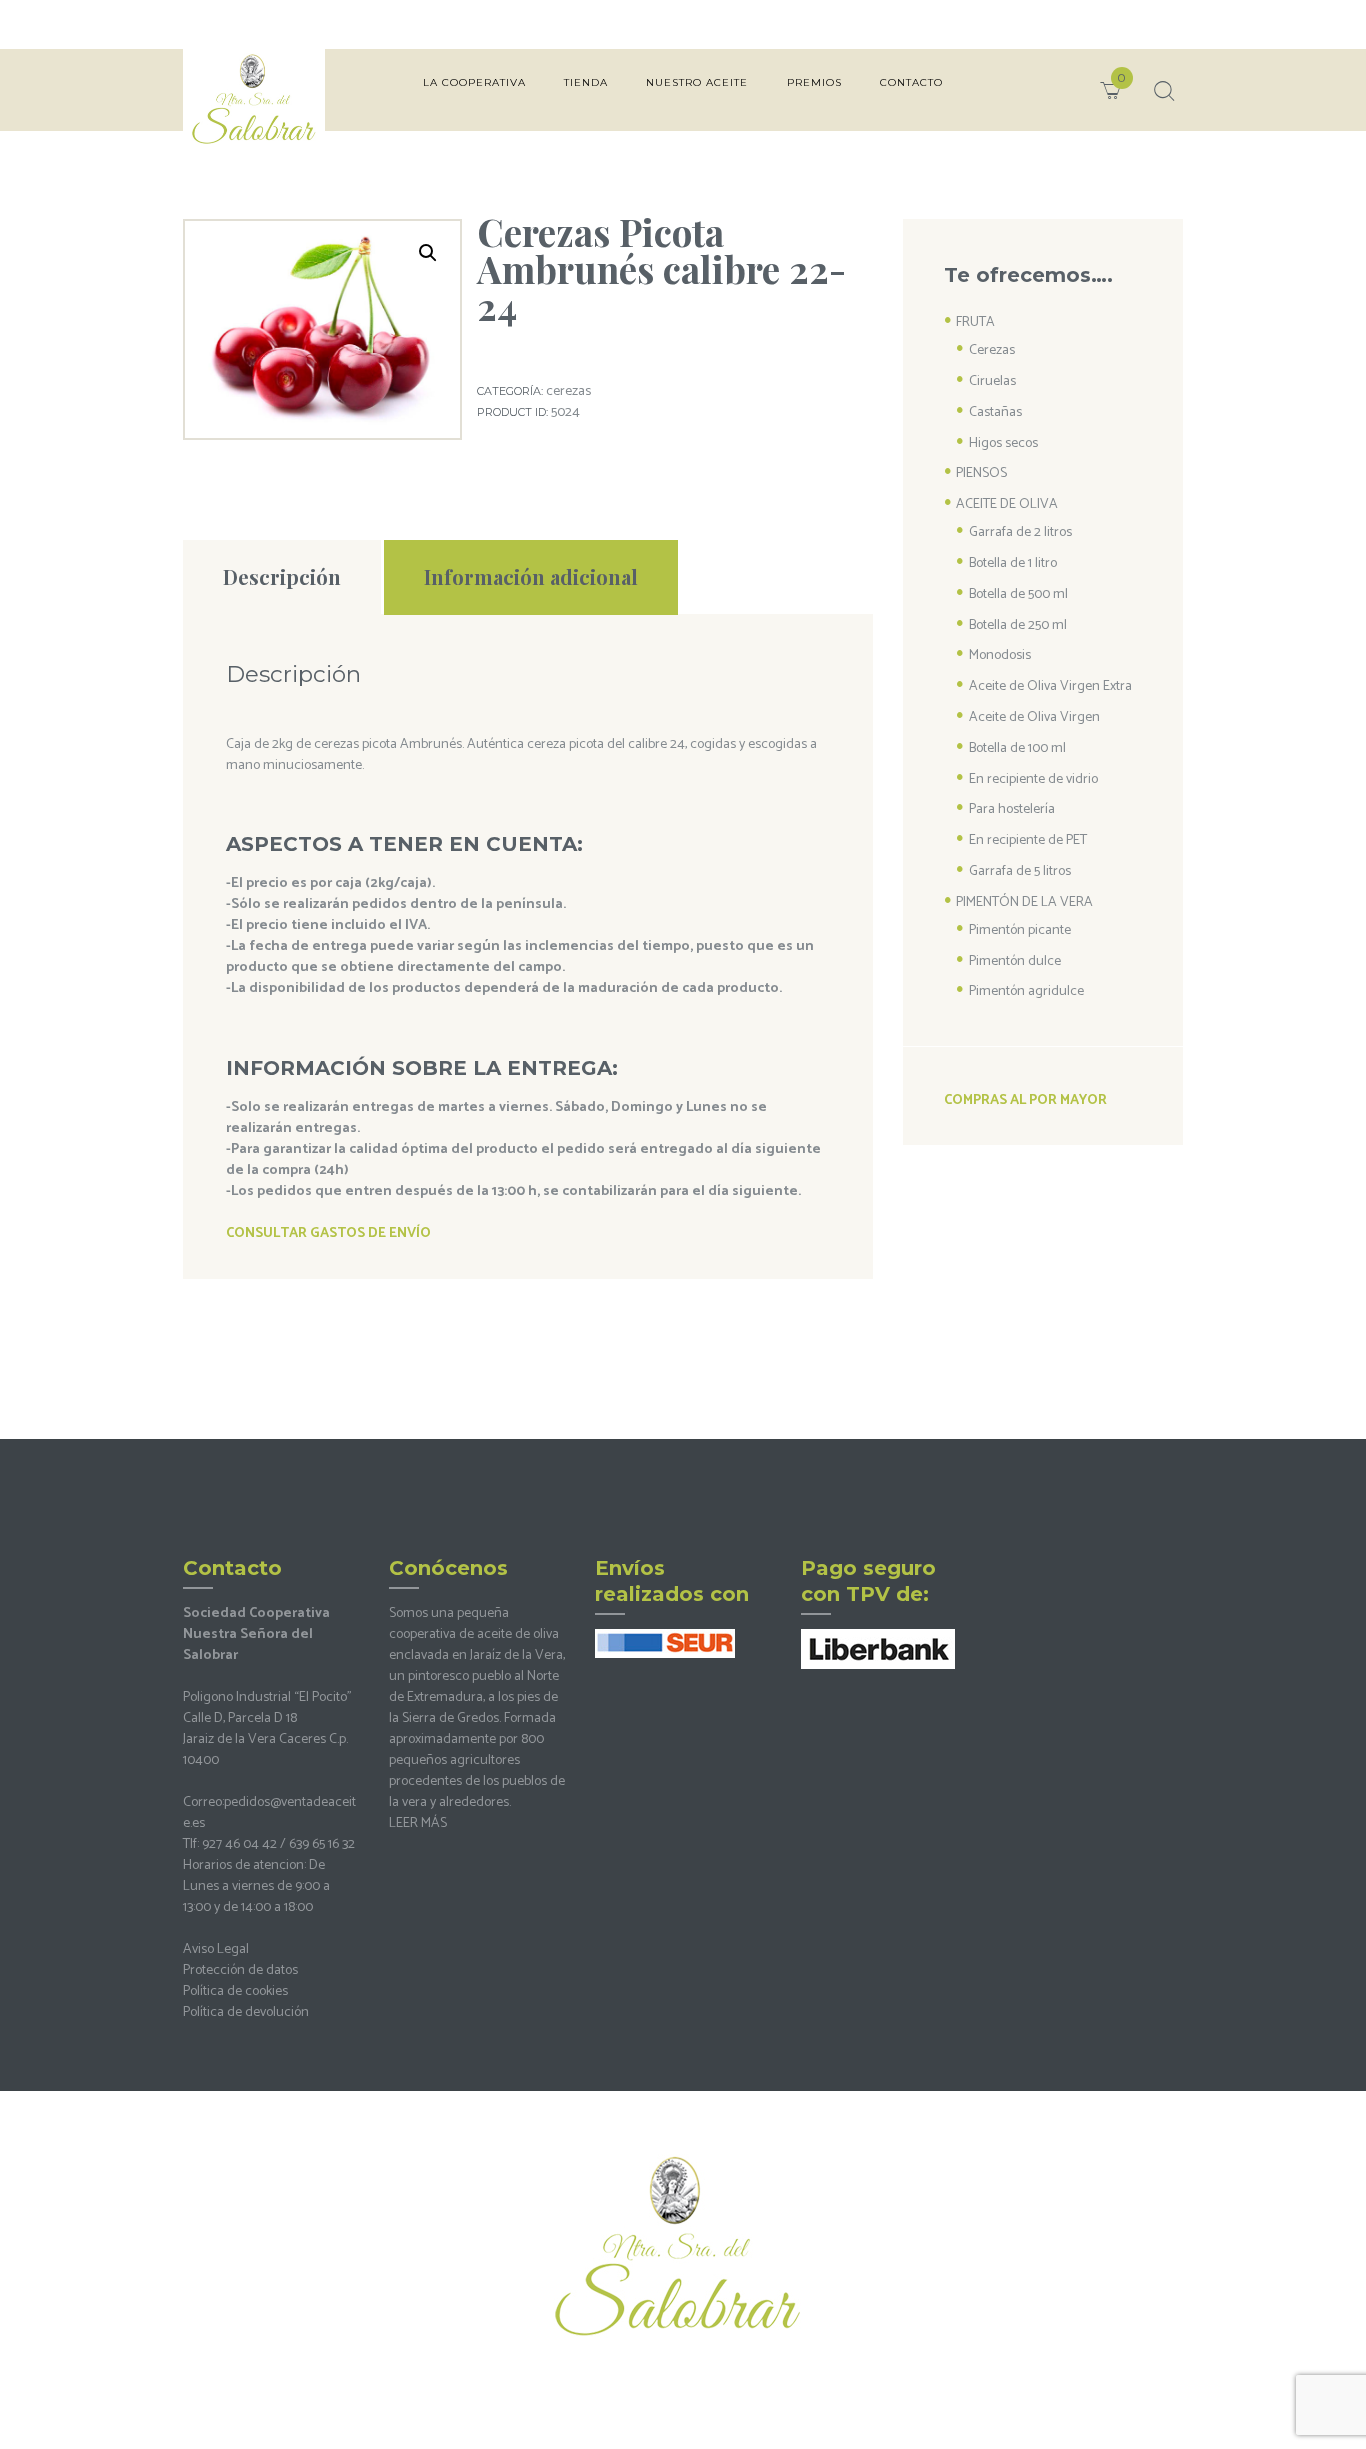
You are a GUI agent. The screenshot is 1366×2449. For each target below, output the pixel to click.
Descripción (282, 576)
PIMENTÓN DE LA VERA (1024, 902)
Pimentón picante (1020, 930)
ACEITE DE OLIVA (1007, 504)
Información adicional (531, 576)
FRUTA (975, 322)
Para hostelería (1012, 809)
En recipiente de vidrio (1033, 779)
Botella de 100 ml (1017, 748)
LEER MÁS (418, 1823)
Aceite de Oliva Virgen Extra (1050, 686)
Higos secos (1003, 443)
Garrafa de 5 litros (1020, 871)
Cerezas (568, 391)
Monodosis (1000, 655)
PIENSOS (981, 473)
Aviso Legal (216, 1949)
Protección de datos (240, 1970)
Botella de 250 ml (1018, 625)
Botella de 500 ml (1018, 594)
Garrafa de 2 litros (1020, 532)
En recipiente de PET (1028, 840)
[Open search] (1162, 91)
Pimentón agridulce (1026, 991)
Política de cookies (235, 1991)
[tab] (282, 577)
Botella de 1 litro (1013, 563)
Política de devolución (246, 2012)
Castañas (995, 412)
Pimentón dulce (1015, 961)
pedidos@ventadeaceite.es (269, 1813)
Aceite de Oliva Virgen (1034, 717)
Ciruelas (992, 381)
